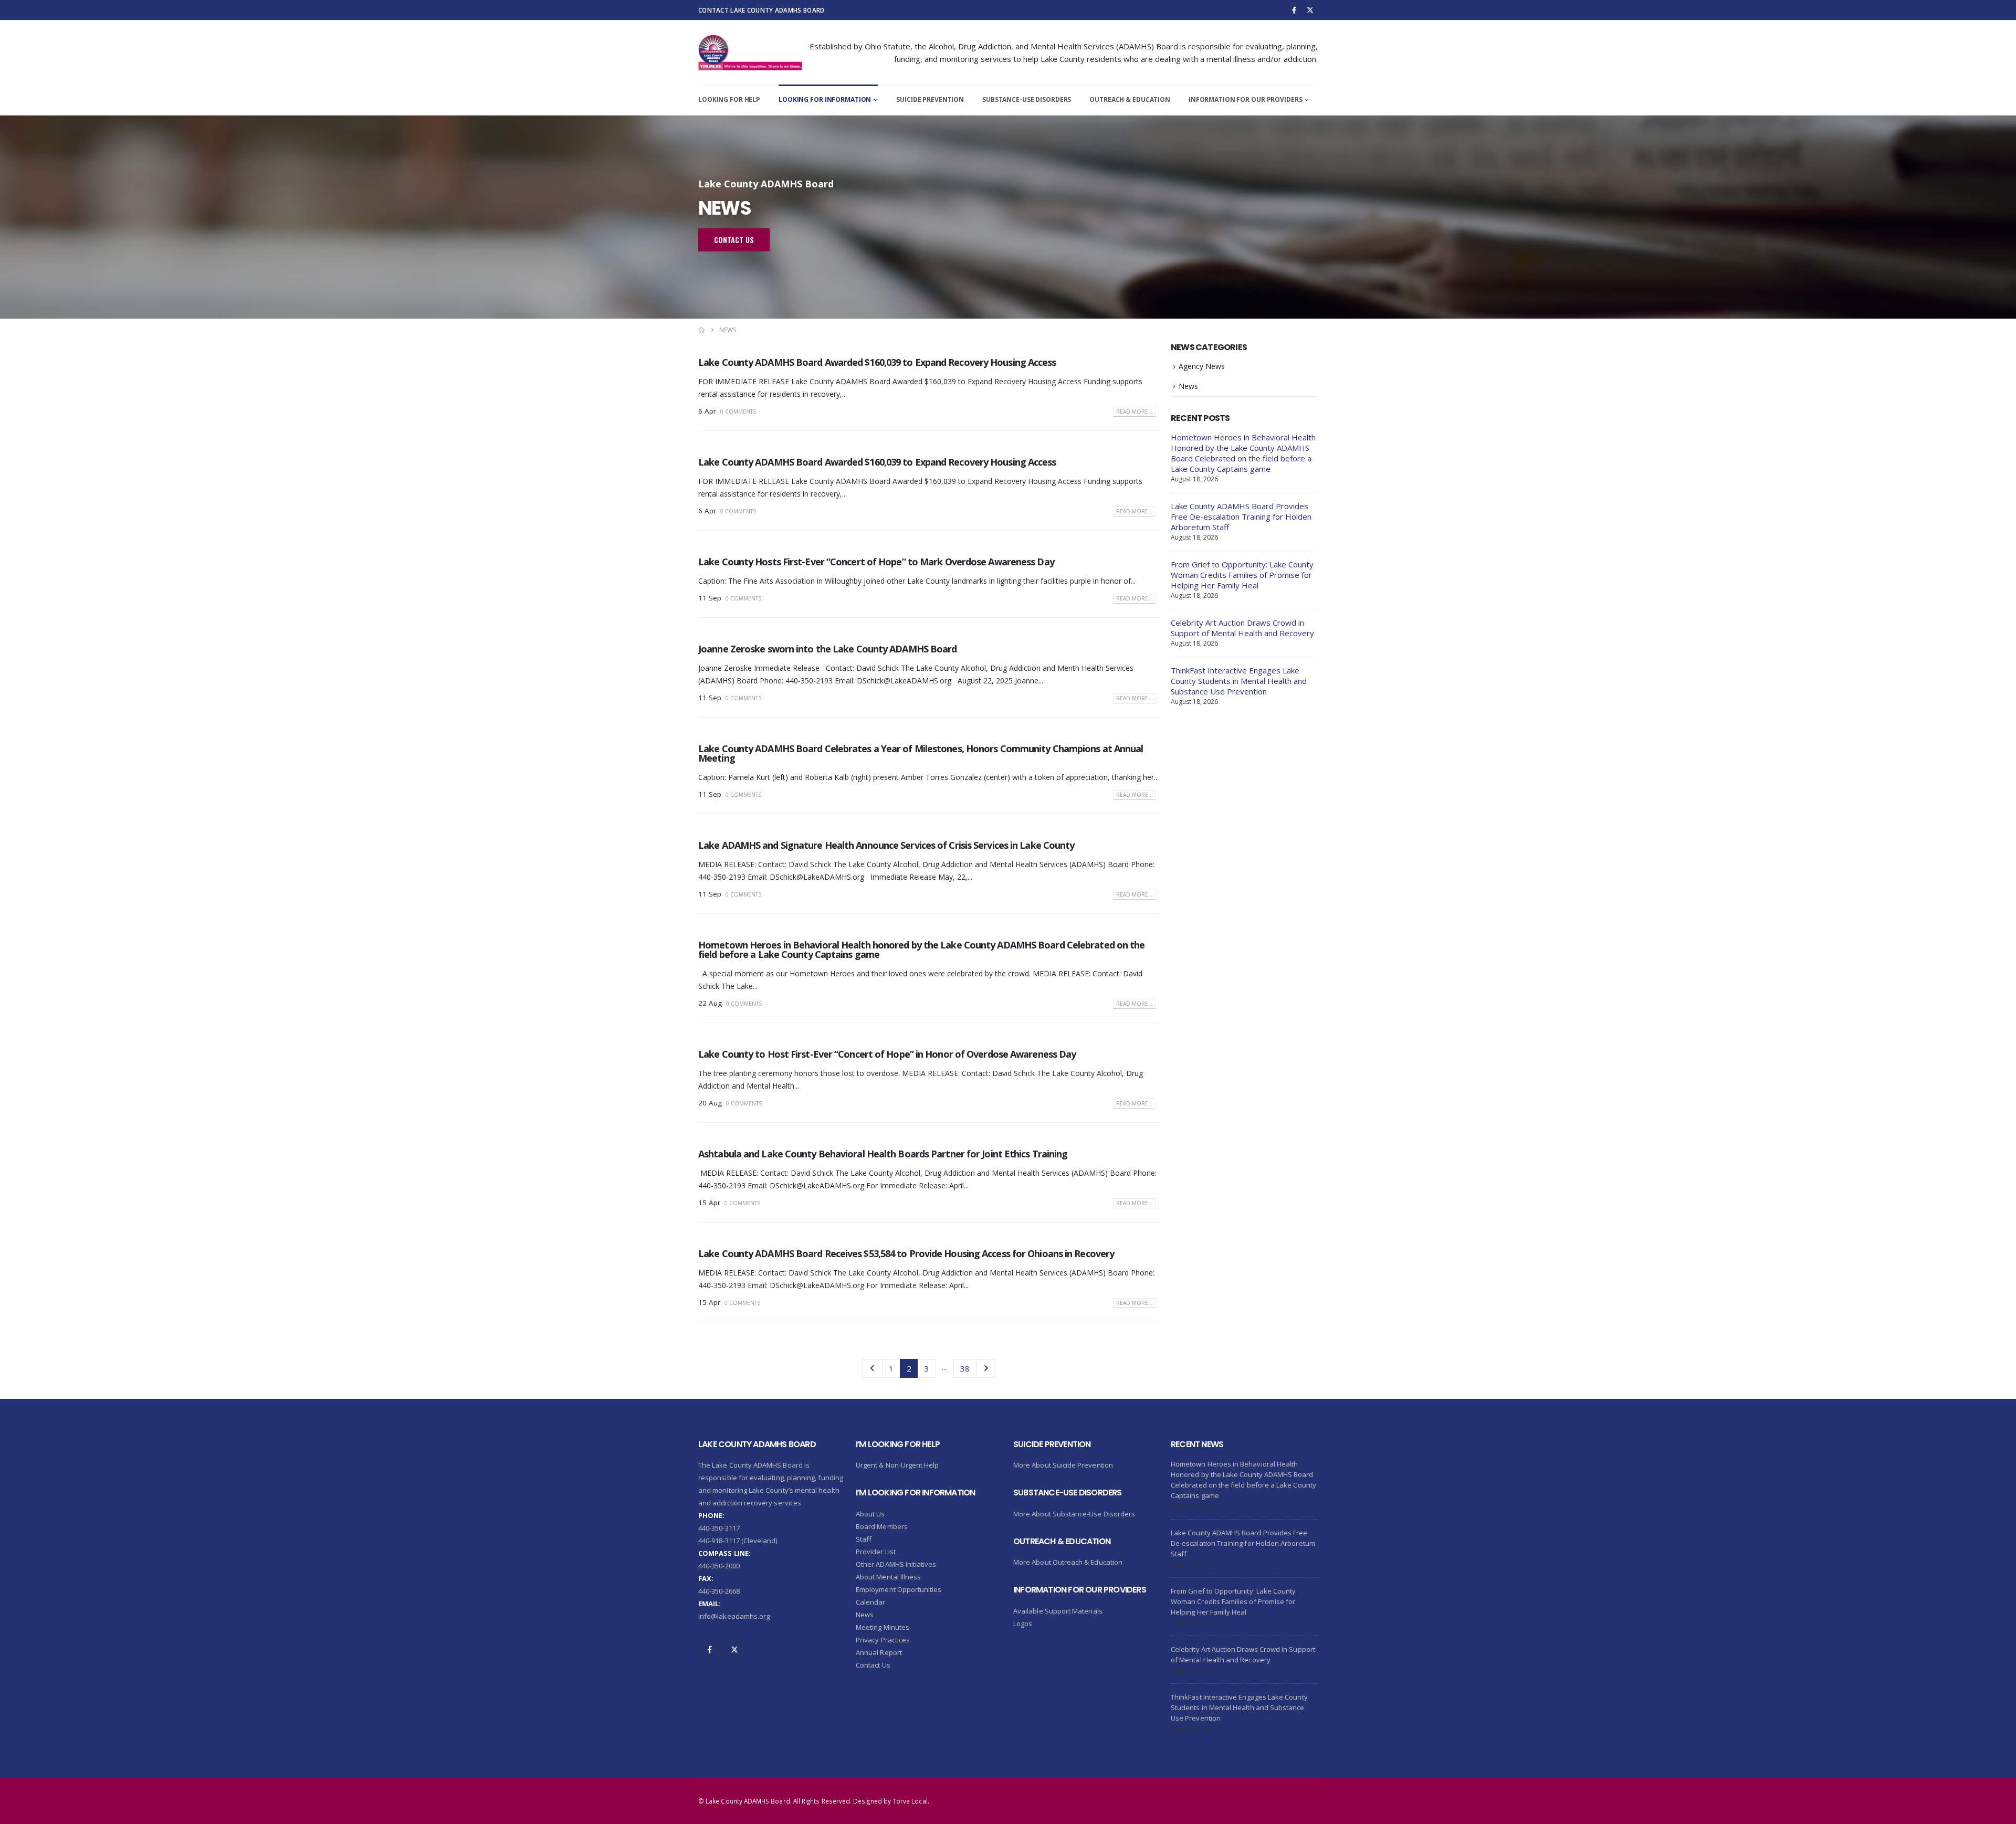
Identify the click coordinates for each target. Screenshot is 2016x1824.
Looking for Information (825, 99)
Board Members (882, 1526)
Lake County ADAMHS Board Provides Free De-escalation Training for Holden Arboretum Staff (1241, 516)
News (1188, 386)
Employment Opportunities (899, 1589)
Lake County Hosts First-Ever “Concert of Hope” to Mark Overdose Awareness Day (876, 562)
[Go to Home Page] (701, 330)
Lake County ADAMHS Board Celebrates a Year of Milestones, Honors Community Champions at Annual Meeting (921, 753)
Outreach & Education (1130, 99)
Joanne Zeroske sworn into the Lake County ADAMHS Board (827, 649)
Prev (872, 1368)
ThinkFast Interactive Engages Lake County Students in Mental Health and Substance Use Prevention (1239, 681)
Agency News (1202, 366)
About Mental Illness (888, 1577)
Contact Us (873, 1665)
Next (986, 1368)
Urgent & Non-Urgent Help (897, 1465)
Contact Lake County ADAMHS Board (761, 10)
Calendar (871, 1602)
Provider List (876, 1552)
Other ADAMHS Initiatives (896, 1564)
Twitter (734, 1650)
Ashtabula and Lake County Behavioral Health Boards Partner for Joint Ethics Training (883, 1154)
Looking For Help (729, 99)
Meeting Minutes (883, 1627)
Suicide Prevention (930, 99)
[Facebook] (1294, 10)
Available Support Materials (1058, 1611)
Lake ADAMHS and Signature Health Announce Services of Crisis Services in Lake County (886, 845)
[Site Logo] (750, 52)
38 (965, 1368)
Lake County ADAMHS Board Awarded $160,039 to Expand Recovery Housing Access (877, 362)
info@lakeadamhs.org (734, 1616)
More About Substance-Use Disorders (1074, 1514)
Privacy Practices (883, 1640)
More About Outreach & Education (1068, 1562)
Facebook (710, 1650)
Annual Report (879, 1652)
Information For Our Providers (1246, 99)
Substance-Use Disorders (1027, 99)
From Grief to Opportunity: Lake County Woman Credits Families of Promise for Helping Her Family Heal (1242, 575)
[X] (1310, 10)
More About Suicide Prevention (1063, 1465)
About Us (870, 1514)
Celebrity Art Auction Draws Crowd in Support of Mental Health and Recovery (1242, 628)
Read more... (1135, 412)
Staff (864, 1539)
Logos (1023, 1623)
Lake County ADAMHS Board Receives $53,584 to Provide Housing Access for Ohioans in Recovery (906, 1253)
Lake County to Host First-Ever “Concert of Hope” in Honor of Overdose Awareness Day (887, 1054)
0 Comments (738, 412)
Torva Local (910, 1801)
